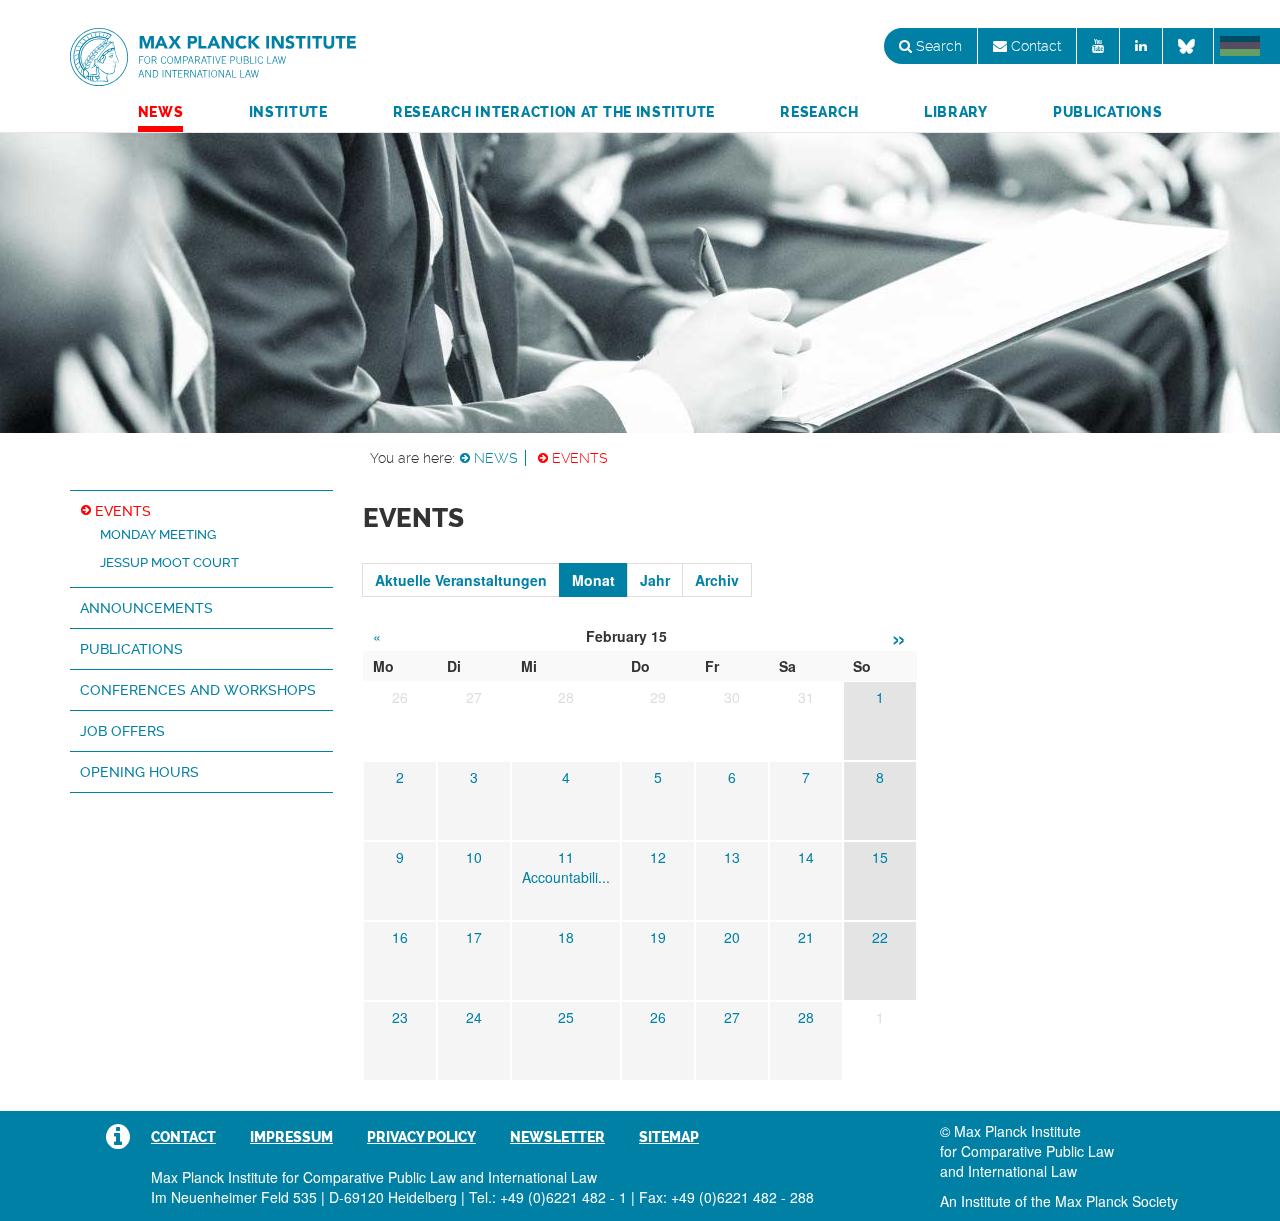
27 (732, 1017)
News (161, 112)
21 (806, 937)
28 (806, 1017)
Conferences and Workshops (198, 690)
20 (732, 937)
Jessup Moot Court (169, 562)
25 (566, 1017)
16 (400, 937)
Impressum (291, 1137)
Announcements (146, 608)
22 (880, 937)
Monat (593, 580)
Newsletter (557, 1137)
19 (658, 937)
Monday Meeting (158, 534)
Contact (1034, 46)
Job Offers (122, 731)
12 (658, 857)
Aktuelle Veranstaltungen (461, 580)
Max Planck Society (1116, 1201)
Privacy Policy (421, 1137)
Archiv (717, 580)
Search (937, 46)
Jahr (655, 580)
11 (566, 857)
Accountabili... (566, 877)
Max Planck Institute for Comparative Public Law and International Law (213, 58)
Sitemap (669, 1137)
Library (956, 112)
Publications (1107, 112)
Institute (288, 112)
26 (658, 1017)
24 (474, 1017)
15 (880, 857)
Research (819, 112)
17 (474, 937)
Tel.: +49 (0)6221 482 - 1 (548, 1197)
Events (580, 458)
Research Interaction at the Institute (554, 112)
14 (806, 857)
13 (732, 857)
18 (566, 937)
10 (474, 857)
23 (400, 1017)
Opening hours (139, 772)
